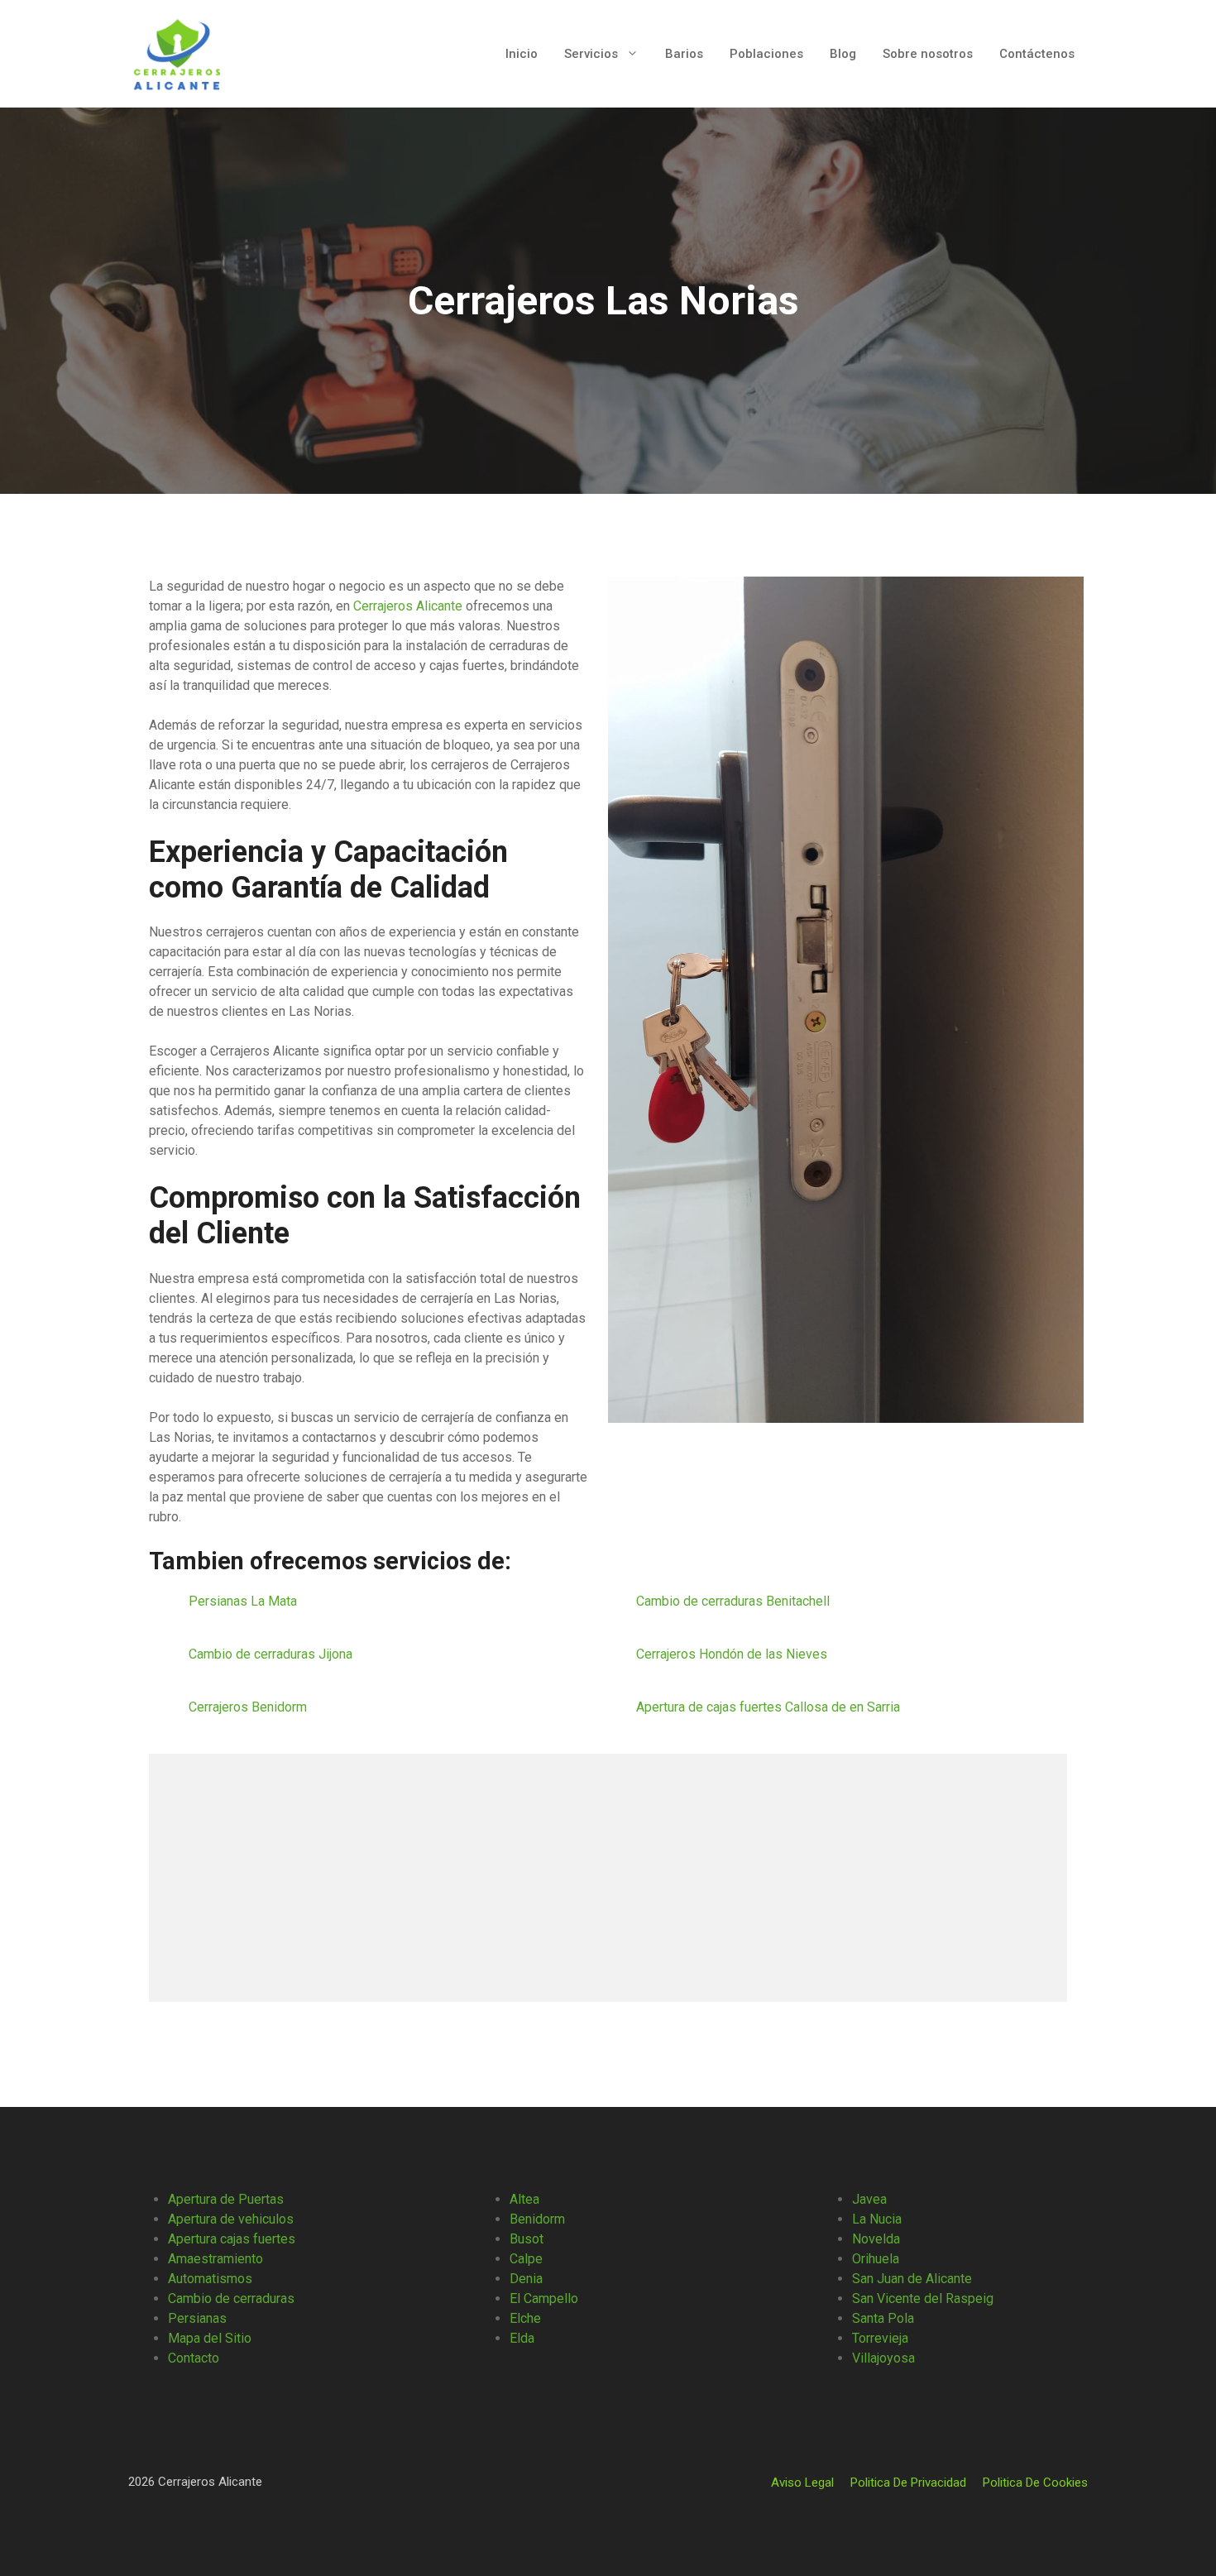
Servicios (591, 54)
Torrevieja (880, 2338)
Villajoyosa (883, 2358)
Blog (843, 54)
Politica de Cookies (1035, 2483)
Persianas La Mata (244, 1601)
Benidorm (537, 2219)
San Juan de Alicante (912, 2279)
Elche (525, 2318)
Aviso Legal (802, 2483)
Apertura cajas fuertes (232, 2239)
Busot (527, 2239)
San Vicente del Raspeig (923, 2298)
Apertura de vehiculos (231, 2219)
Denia (526, 2279)
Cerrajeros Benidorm (249, 1707)
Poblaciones (766, 54)
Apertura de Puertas (226, 2199)
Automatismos (210, 2279)
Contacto (194, 2358)
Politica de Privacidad (908, 2483)
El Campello (544, 2298)
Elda (522, 2338)
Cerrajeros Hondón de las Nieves (733, 1654)
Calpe (526, 2259)
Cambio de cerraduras (231, 2298)
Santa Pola (883, 2318)
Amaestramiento (215, 2259)
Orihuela (876, 2259)
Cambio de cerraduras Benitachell (735, 1601)
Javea (869, 2199)
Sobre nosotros (928, 54)
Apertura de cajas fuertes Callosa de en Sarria (770, 1707)
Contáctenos (1037, 54)
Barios (684, 54)
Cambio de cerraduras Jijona (272, 1654)
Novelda (876, 2239)
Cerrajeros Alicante (408, 606)
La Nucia (877, 2219)
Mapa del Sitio (210, 2338)
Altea (524, 2199)
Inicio (522, 54)
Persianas (197, 2318)
